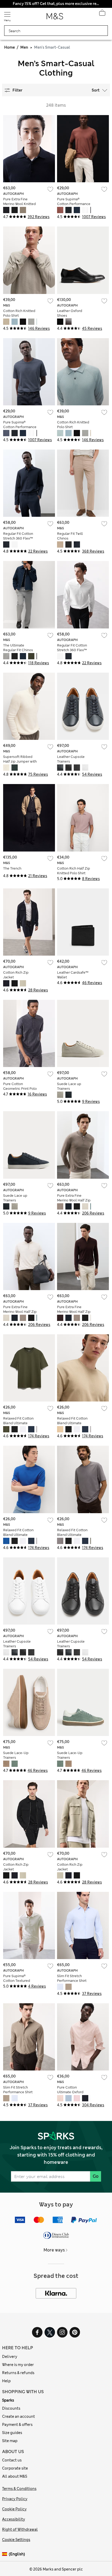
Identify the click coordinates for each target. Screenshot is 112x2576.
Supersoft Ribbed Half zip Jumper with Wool (20, 761)
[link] (5, 2554)
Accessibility (14, 2519)
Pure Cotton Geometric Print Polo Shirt (20, 1089)
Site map (10, 2441)
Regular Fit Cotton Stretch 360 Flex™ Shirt (18, 538)
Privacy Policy (15, 2499)
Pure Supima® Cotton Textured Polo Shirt (17, 1981)
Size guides (12, 2433)
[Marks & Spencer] (55, 18)
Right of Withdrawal (20, 2529)
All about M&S (15, 2476)
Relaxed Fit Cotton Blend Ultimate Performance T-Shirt (20, 1423)
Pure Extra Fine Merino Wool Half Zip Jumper (74, 1200)
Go (96, 2176)
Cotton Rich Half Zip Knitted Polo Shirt (74, 871)
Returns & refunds (18, 2373)
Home (10, 47)
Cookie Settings (16, 2540)
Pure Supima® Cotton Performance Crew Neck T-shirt (74, 204)
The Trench (12, 868)
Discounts (11, 2408)
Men (24, 47)
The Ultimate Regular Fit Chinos (18, 648)
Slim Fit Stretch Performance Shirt (72, 1978)
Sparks (8, 2400)
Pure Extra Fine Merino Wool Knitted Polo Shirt (19, 204)
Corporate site (15, 2468)
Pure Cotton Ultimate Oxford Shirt (70, 2092)
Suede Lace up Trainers (69, 1086)
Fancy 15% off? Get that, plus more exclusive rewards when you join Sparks (56, 4)
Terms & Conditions (19, 2489)
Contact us (12, 2460)
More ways (54, 2250)
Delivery (10, 2357)
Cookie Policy (14, 2509)
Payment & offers (17, 2425)
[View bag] (102, 14)
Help (6, 2381)
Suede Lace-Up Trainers (16, 1755)
